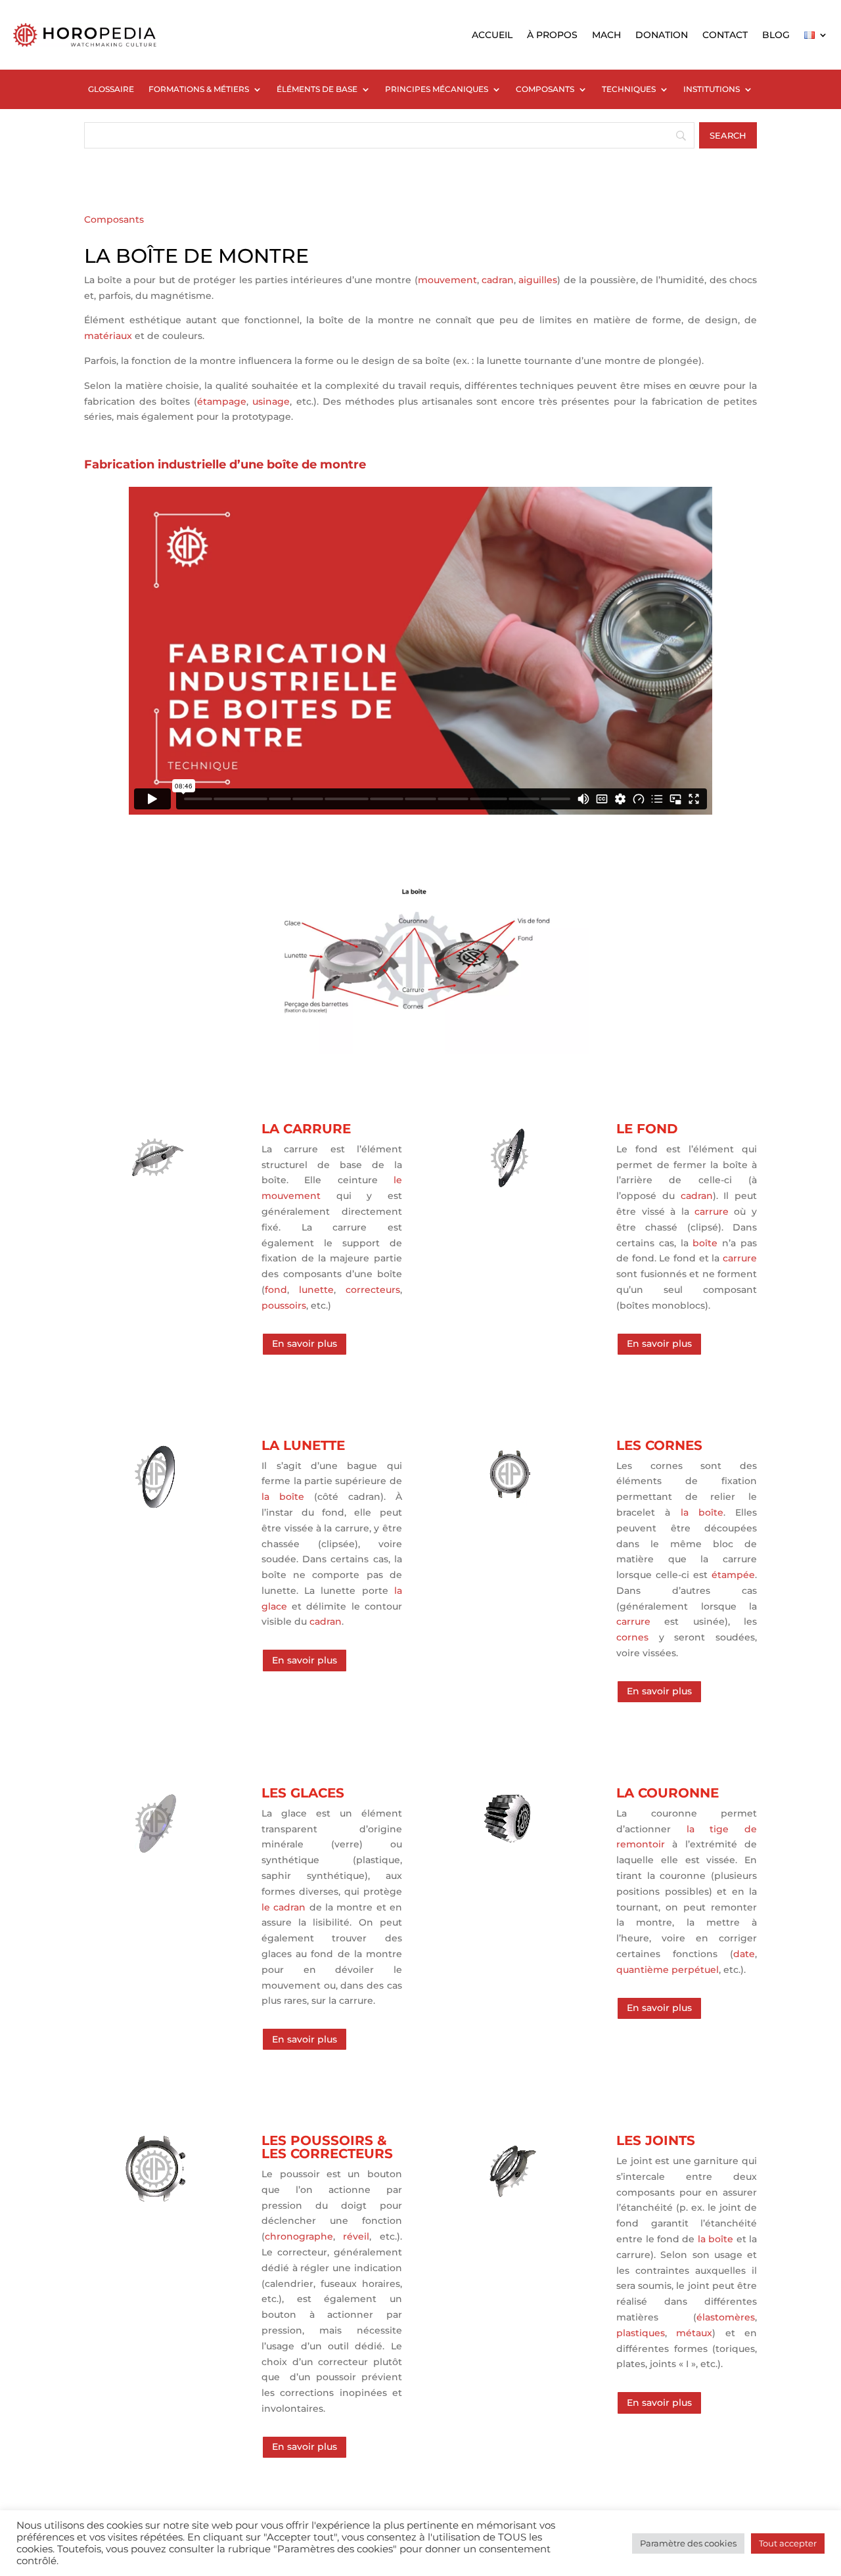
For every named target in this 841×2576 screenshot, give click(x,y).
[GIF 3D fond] (510, 1189)
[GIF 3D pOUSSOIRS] (154, 2201)
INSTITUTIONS (712, 89)
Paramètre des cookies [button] (688, 2543)
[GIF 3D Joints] (510, 2201)
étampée (733, 1575)
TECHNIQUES (629, 89)
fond (276, 1290)
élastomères (726, 2317)
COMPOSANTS (545, 89)
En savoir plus (305, 1344)
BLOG (776, 35)
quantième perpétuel (668, 1970)
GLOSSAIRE (111, 89)
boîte (705, 1243)
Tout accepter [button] (788, 2543)
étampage (222, 401)
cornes (632, 1637)
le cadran (284, 1907)
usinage (271, 401)
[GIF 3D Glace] (154, 1853)
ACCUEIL (492, 35)
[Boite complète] (420, 1051)
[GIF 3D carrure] (154, 1189)
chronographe (299, 2236)
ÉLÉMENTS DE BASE (317, 89)
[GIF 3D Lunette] (154, 1505)
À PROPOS (552, 35)
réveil (356, 2236)
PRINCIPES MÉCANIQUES (437, 89)
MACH (606, 35)
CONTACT (725, 35)
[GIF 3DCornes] (510, 1505)
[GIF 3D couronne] (510, 1853)
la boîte (283, 1497)
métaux (694, 2333)
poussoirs (284, 1305)
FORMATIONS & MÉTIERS (199, 89)
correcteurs (373, 1290)
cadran (498, 280)
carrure (712, 1211)
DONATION (662, 35)
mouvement (447, 280)
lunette (316, 1290)
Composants (114, 219)
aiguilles (538, 280)
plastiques (641, 2333)
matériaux (108, 336)
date (744, 1954)
